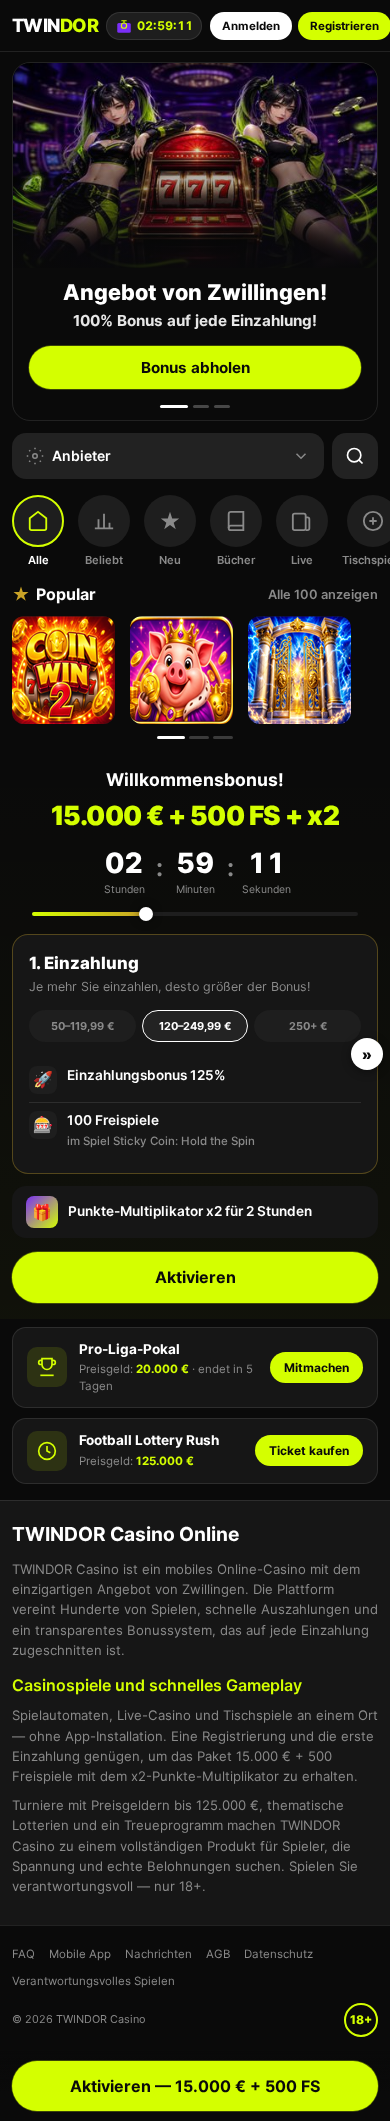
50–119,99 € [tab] (82, 1026)
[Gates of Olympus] (302, 670)
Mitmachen (316, 1367)
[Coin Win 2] (66, 670)
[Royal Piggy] (184, 670)
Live (302, 560)
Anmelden (251, 26)
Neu (170, 560)
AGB (218, 1954)
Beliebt (104, 560)
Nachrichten (158, 1954)
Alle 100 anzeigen (323, 594)
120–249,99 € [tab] (195, 1026)
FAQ (23, 1954)
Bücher (236, 560)
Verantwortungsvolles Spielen (93, 1981)
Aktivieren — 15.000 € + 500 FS (195, 2086)
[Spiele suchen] (355, 456)
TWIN (55, 25)
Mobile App (80, 1954)
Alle (38, 560)
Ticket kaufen (309, 1450)
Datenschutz (278, 1954)
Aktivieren (195, 1277)
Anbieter (81, 455)
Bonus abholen (195, 367)
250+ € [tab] (308, 1026)
